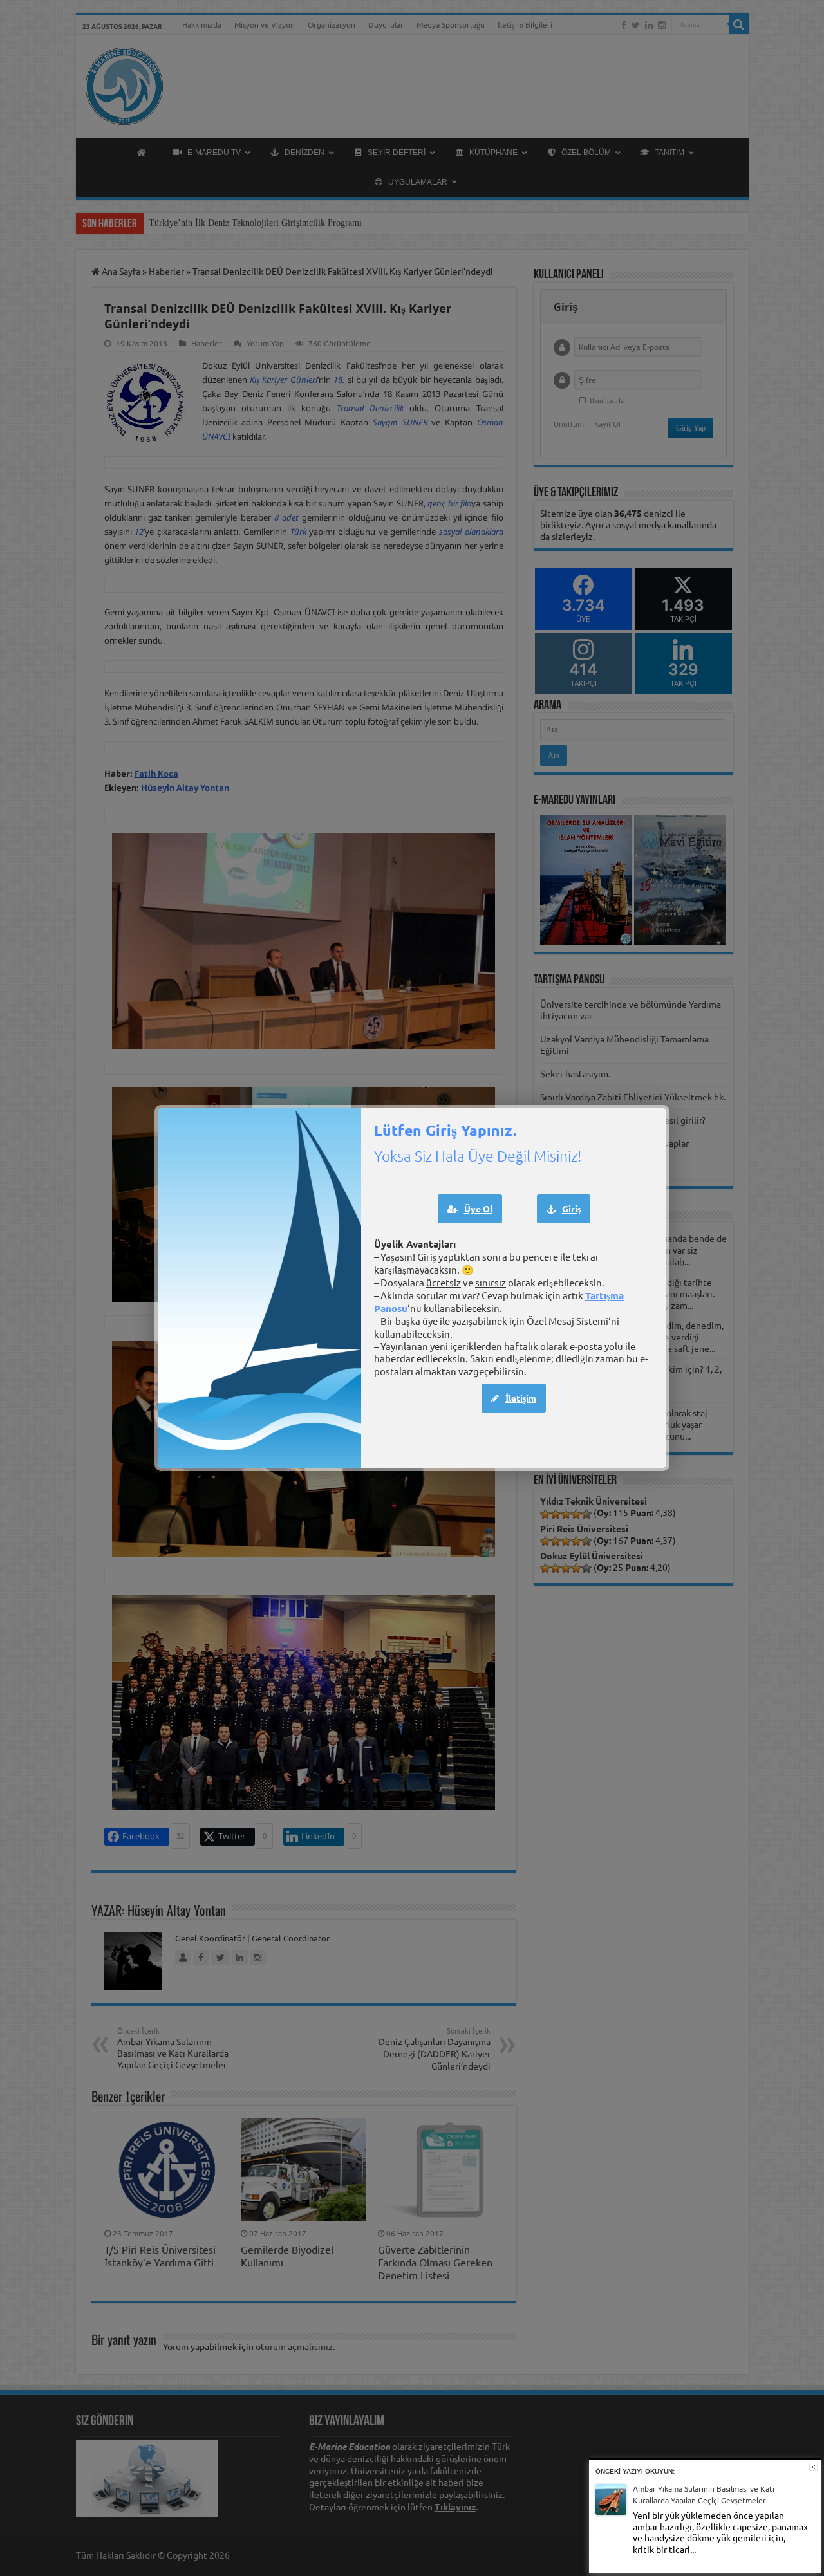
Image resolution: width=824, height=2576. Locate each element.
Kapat (813, 2467)
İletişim (521, 1398)
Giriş (571, 1209)
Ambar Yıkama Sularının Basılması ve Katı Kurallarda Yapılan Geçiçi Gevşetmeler (704, 2495)
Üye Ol (478, 1209)
